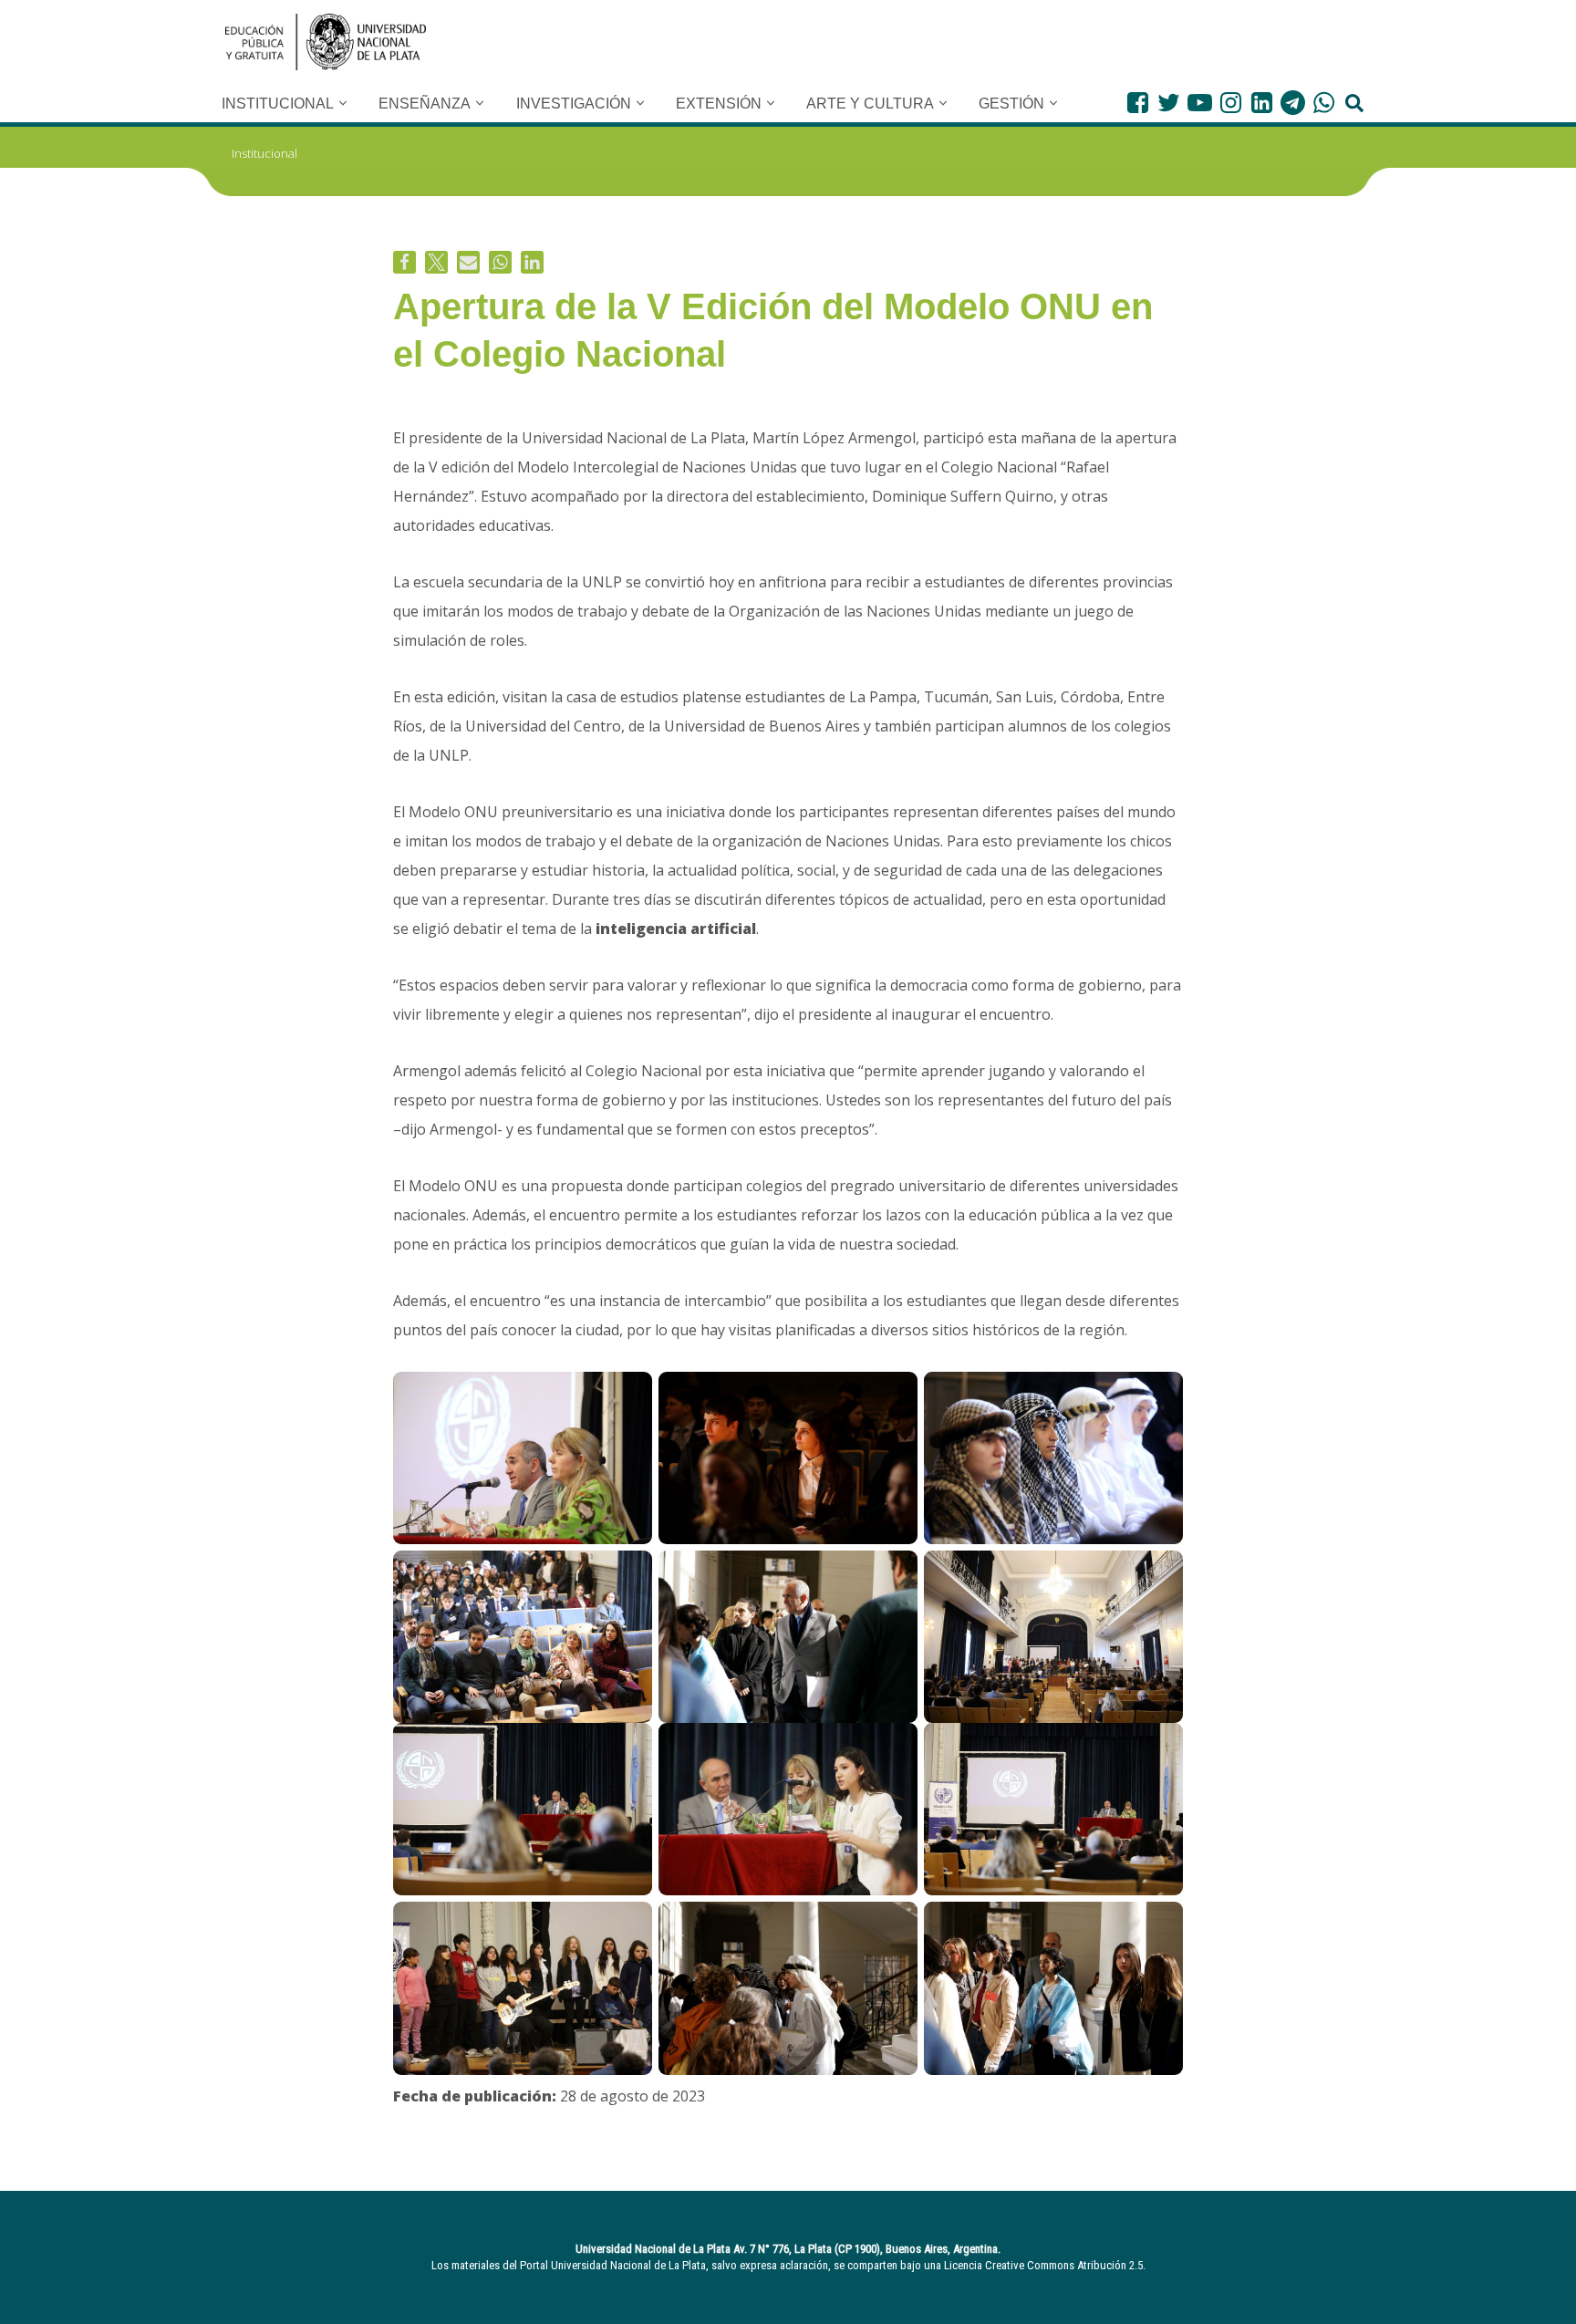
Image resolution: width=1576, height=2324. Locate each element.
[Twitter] (1169, 103)
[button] (343, 103)
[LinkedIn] (1262, 103)
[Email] (468, 262)
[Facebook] (1138, 103)
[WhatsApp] (1324, 103)
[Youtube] (1200, 103)
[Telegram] (1293, 103)
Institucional (264, 153)
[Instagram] (1231, 103)
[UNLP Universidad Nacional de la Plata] (326, 42)
